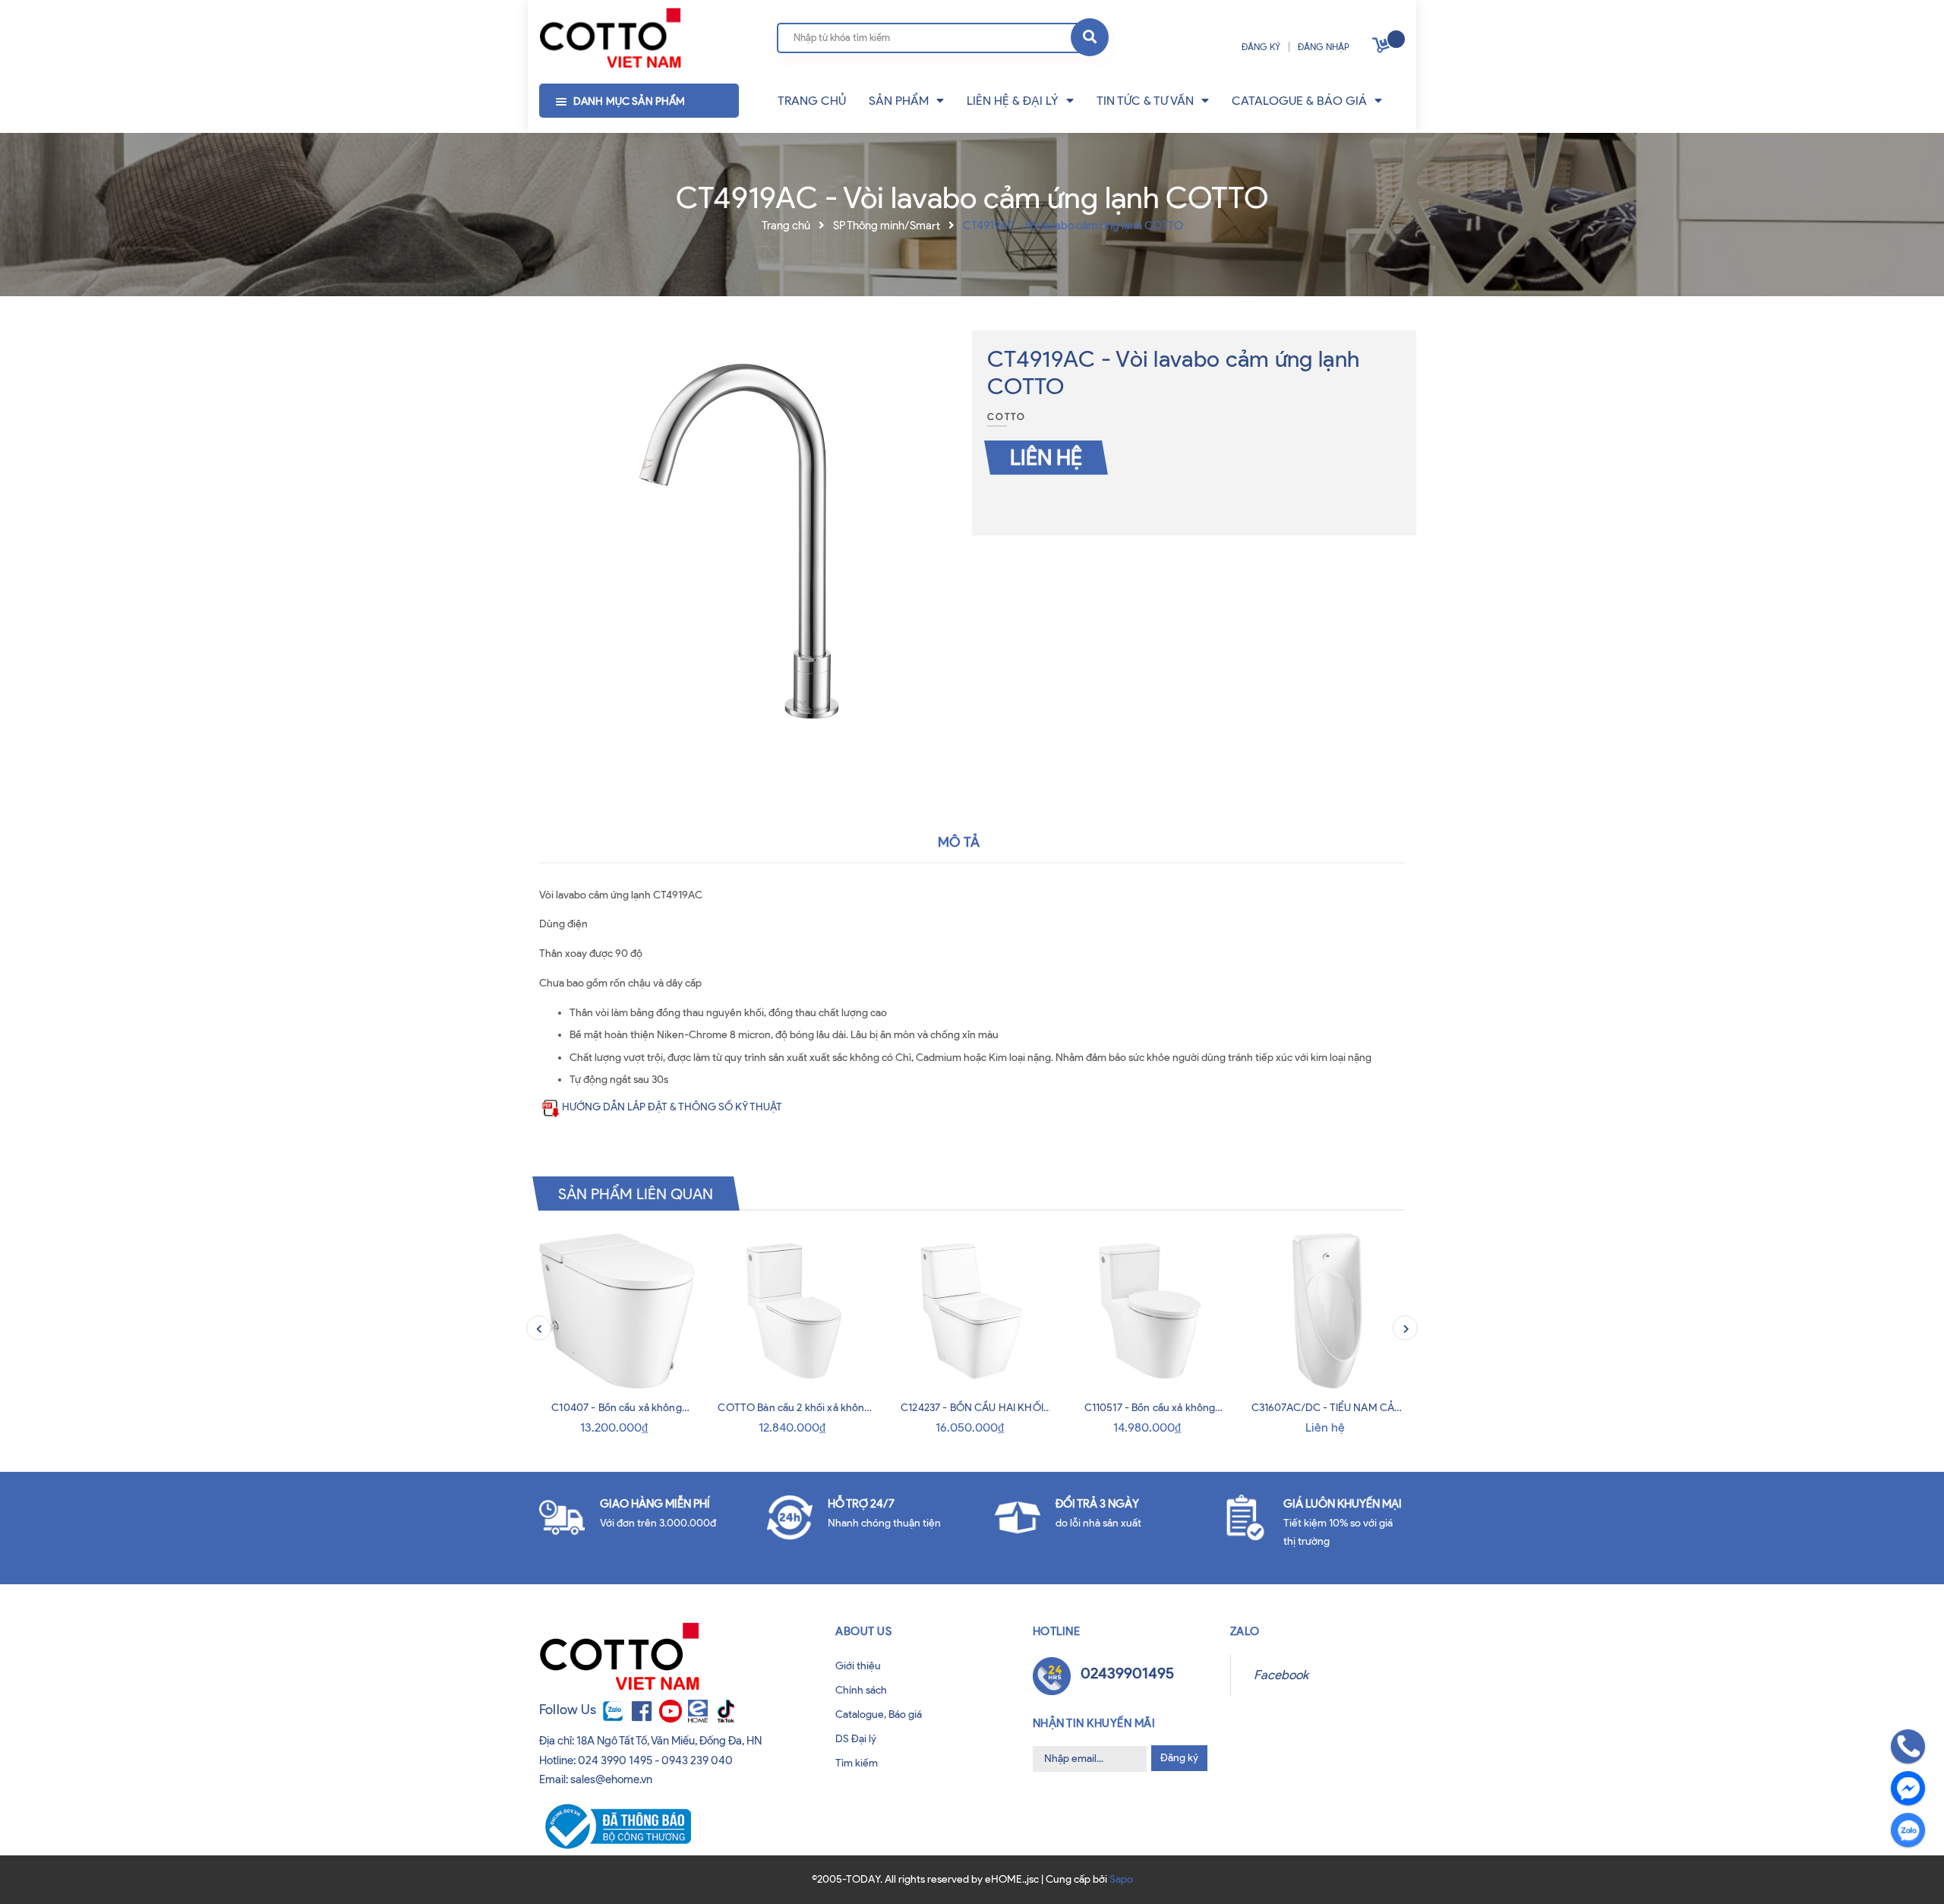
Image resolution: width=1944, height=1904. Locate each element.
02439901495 (1127, 1673)
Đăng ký (1179, 1758)
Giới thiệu (858, 1666)
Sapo (1121, 1879)
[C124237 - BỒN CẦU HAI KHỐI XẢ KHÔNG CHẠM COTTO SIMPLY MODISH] (972, 1311)
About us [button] (863, 1631)
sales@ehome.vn (611, 1779)
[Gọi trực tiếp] (1908, 1746)
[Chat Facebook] (1908, 1788)
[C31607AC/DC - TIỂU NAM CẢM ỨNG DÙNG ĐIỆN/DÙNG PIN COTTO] (1327, 1311)
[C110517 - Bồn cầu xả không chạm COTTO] (1150, 1311)
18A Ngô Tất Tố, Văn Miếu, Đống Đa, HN (669, 1741)
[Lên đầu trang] (62, 1872)
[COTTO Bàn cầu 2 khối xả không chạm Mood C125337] (794, 1311)
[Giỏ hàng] (1383, 48)
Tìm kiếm (857, 1763)
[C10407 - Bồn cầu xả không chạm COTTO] (617, 1311)
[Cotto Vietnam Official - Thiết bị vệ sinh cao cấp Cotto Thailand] (610, 39)
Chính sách (861, 1690)
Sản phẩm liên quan (636, 1193)
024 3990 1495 (615, 1760)
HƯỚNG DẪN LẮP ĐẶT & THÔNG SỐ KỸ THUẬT (672, 1107)
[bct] (615, 1826)
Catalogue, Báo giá (879, 1715)
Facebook (1281, 1675)
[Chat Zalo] (1908, 1830)
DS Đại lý (856, 1739)
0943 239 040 (697, 1760)
